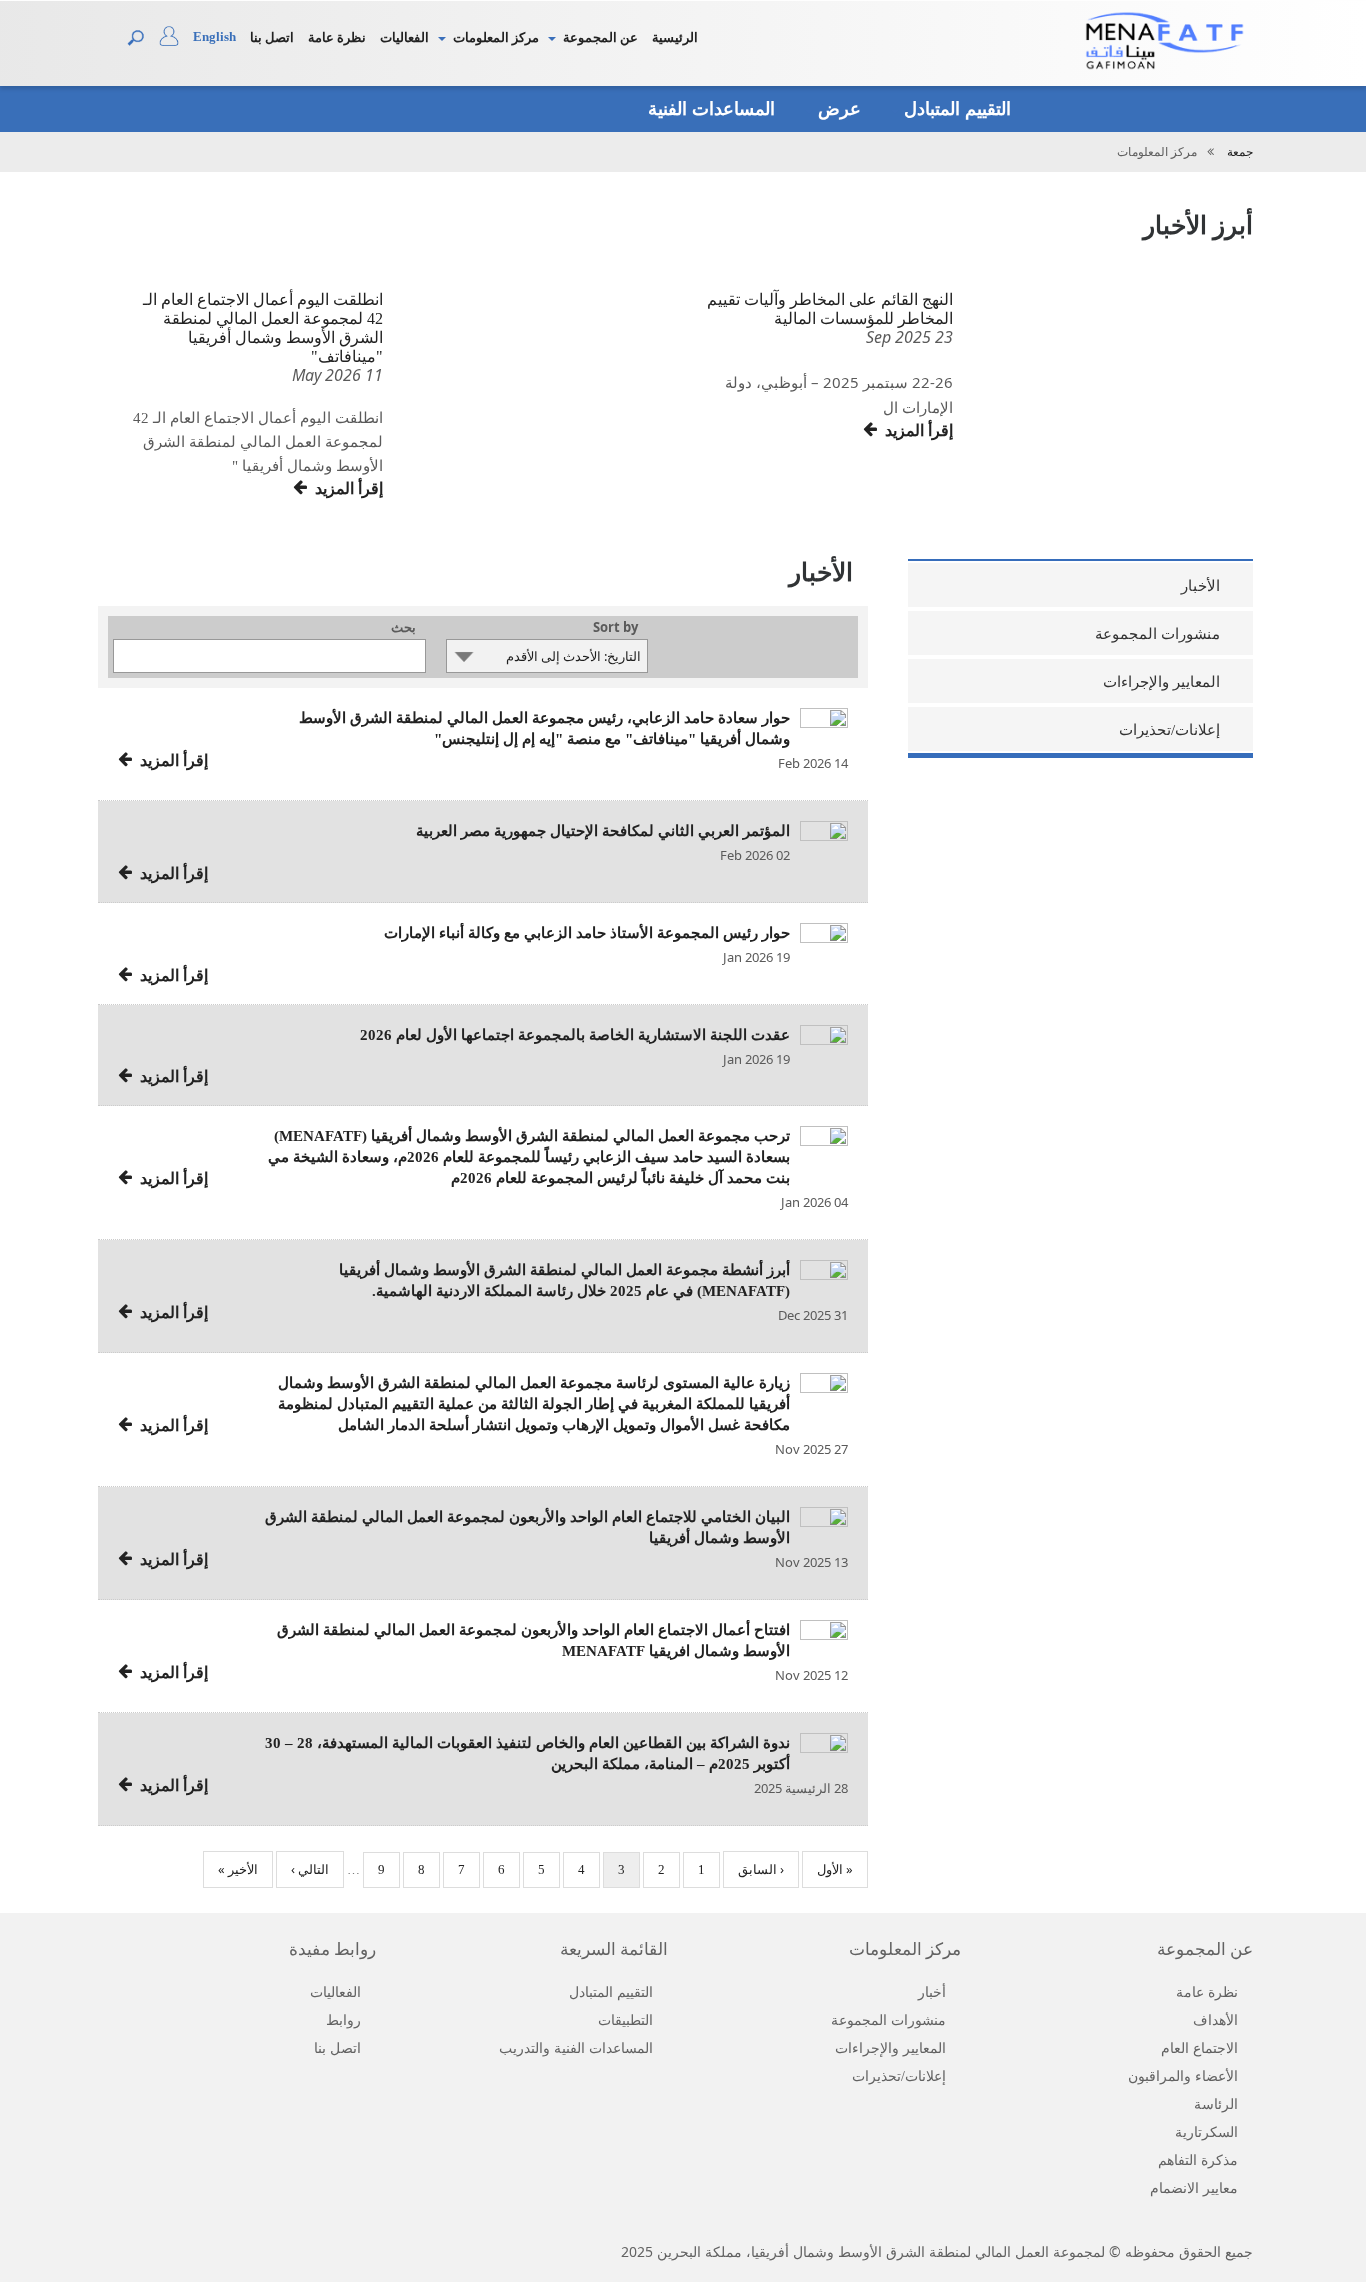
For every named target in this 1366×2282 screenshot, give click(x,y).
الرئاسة (1216, 2104)
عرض (837, 109)
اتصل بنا (272, 37)
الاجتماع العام (1199, 2048)
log (176, 41)
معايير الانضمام (1194, 2188)
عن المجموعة (600, 37)
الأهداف (1215, 2020)
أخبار (932, 1992)
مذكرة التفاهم (1198, 2160)
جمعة (1240, 152)
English (214, 36)
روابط (343, 2020)
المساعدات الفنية (709, 109)
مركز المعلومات (496, 37)
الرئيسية (675, 37)
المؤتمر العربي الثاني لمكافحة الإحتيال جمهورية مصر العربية (603, 831)
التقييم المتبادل (955, 109)
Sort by (615, 628)
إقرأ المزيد (345, 488)
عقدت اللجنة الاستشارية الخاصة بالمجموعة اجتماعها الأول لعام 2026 (575, 1035)
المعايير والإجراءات (1161, 682)
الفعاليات (404, 37)
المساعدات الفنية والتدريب (576, 2048)
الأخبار (1200, 586)
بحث (403, 628)
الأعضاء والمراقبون (1183, 2076)
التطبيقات (625, 2020)
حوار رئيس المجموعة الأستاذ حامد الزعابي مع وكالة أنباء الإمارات (587, 933)
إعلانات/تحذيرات (1169, 730)
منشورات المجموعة (1157, 634)
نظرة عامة (337, 37)
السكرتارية (1206, 2132)
